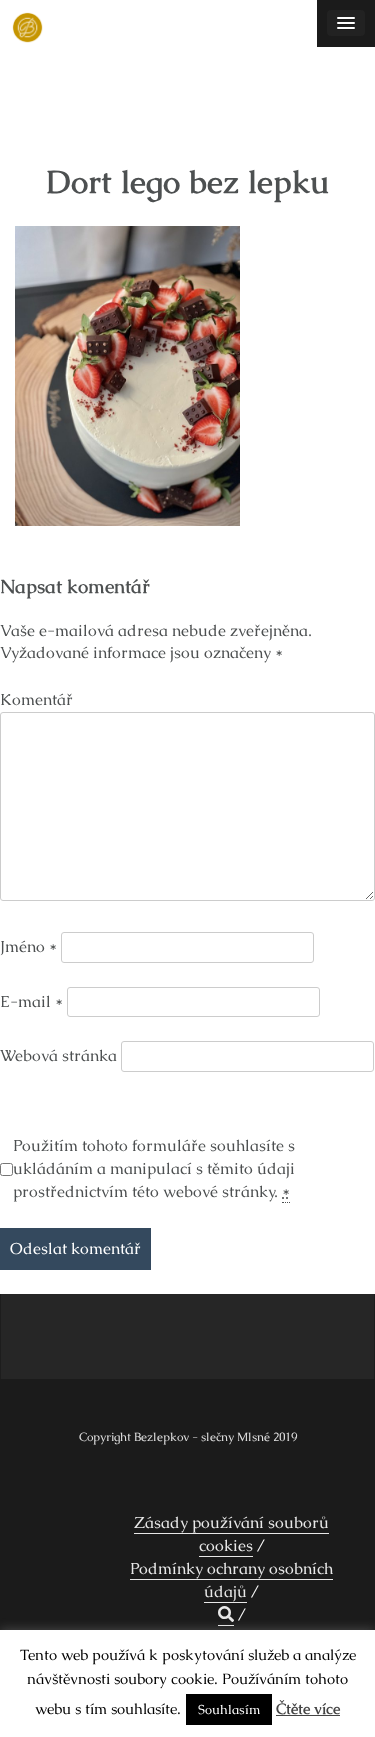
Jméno (28, 946)
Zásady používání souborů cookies (231, 1534)
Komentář (36, 699)
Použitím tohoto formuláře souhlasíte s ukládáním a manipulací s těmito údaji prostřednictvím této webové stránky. (154, 1168)
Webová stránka (58, 1055)
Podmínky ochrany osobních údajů (231, 1580)
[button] (226, 1615)
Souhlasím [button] (229, 1709)
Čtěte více (308, 1708)
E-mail (31, 1001)
